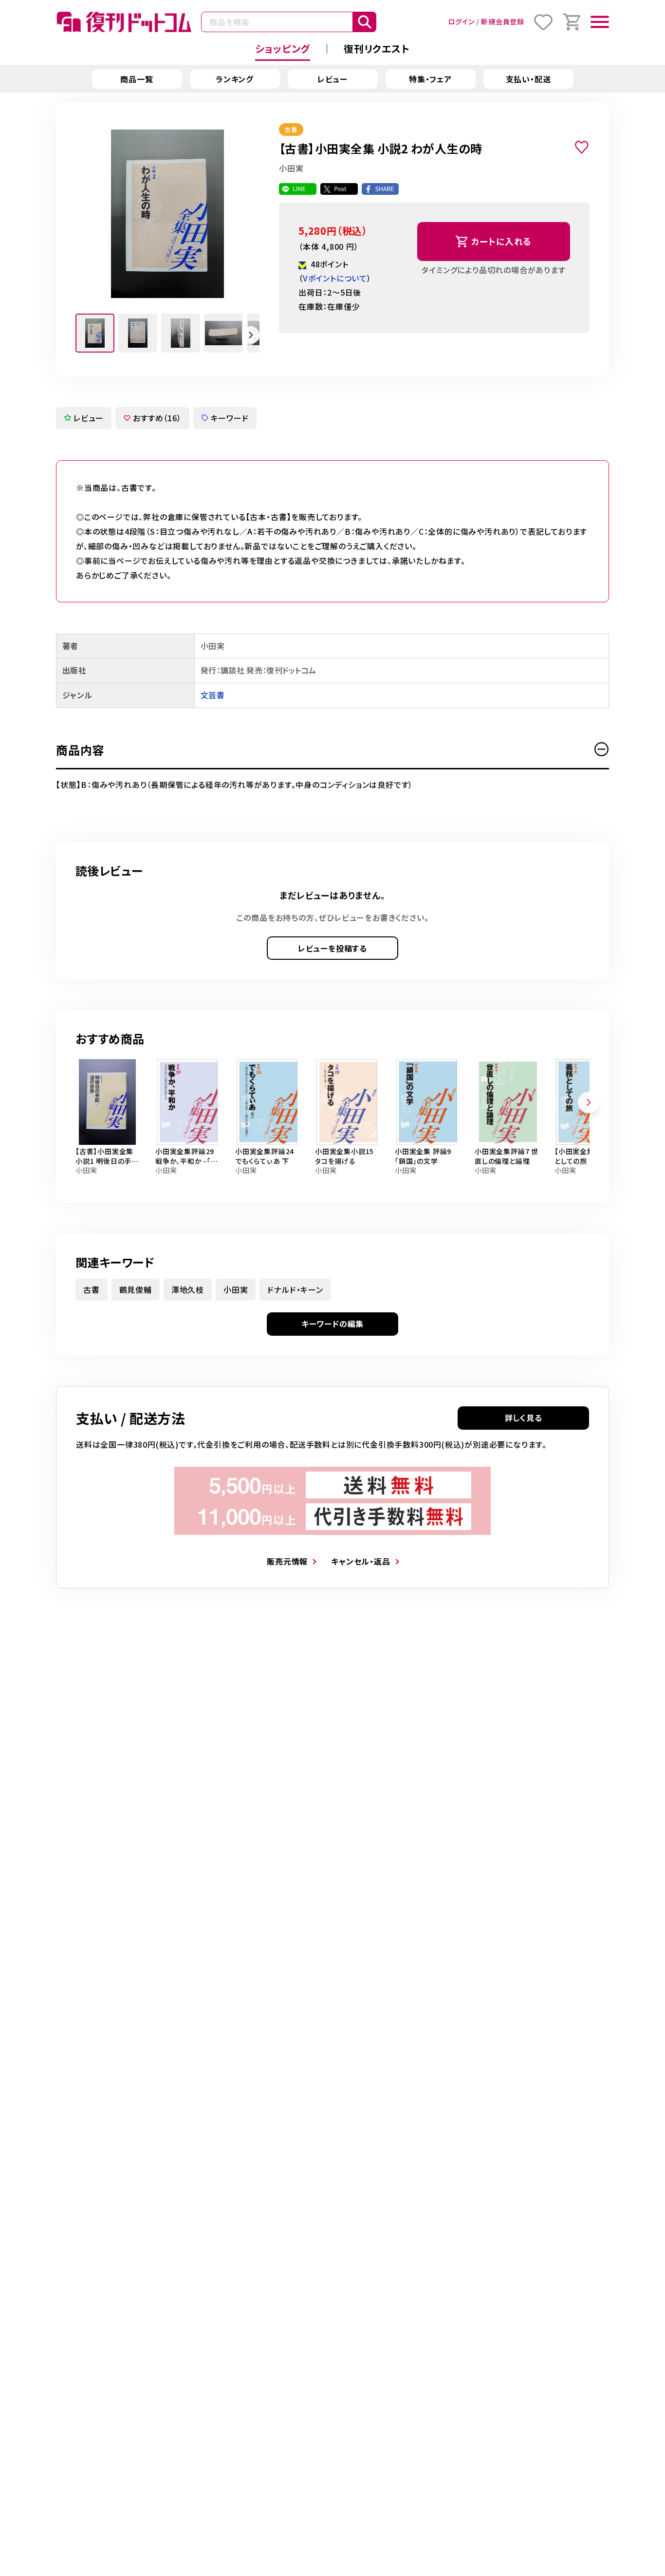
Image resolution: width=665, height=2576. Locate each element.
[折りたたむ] (602, 749)
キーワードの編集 (332, 1324)
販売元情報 (287, 1561)
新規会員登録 (503, 21)
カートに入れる (502, 241)
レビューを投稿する (332, 948)
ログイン (461, 21)
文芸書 (212, 695)
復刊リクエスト (377, 48)
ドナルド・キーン (295, 1289)
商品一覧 (137, 79)
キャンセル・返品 (360, 1561)
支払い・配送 (528, 79)
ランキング (235, 79)
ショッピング (283, 48)
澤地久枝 (188, 1289)
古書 (92, 1289)
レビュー (332, 79)
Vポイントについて (335, 278)
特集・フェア (430, 79)
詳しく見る (524, 1418)
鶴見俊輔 (136, 1289)
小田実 (236, 1289)
